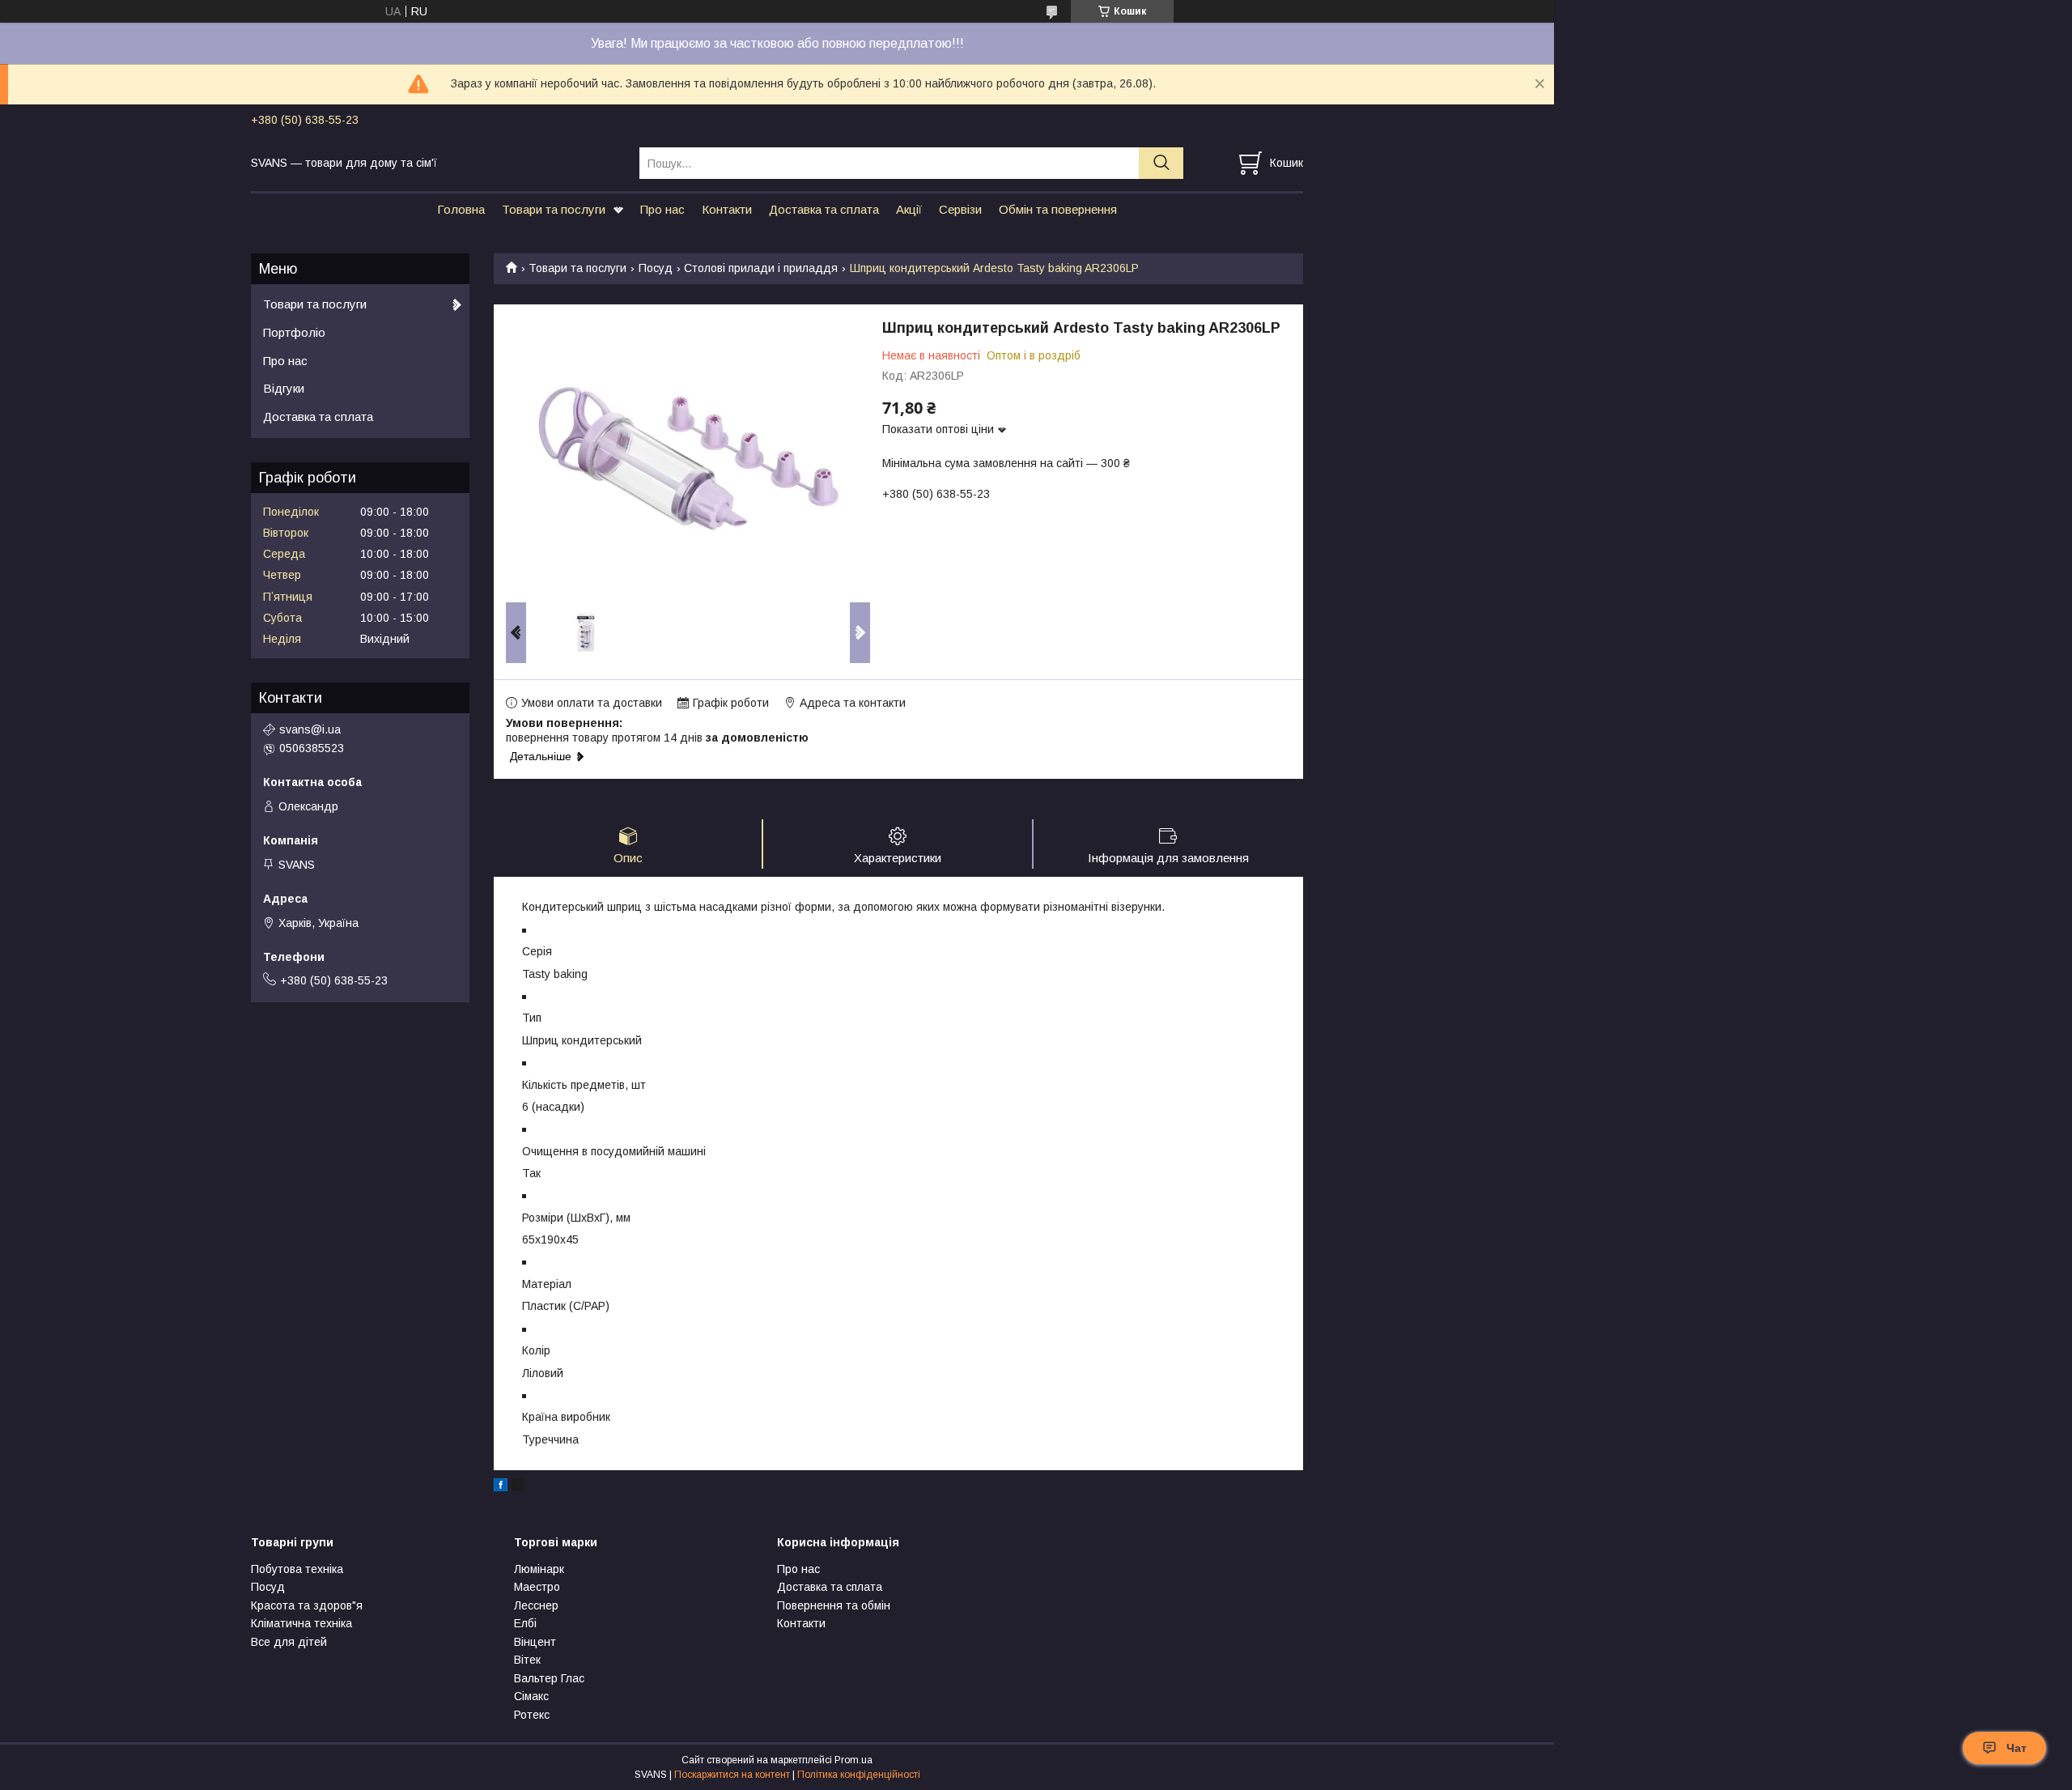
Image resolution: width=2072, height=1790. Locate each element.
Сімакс (531, 1696)
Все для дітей (289, 1642)
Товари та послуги (554, 209)
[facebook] (501, 1487)
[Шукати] (1161, 163)
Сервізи (960, 209)
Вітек (527, 1660)
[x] (518, 1487)
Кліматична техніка (301, 1623)
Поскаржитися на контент (732, 1775)
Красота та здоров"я (307, 1605)
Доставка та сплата (824, 209)
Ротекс (532, 1715)
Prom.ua (853, 1760)
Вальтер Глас (549, 1678)
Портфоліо (294, 332)
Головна (461, 209)
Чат (2017, 1748)
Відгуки (284, 388)
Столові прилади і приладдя (761, 268)
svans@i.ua (310, 729)
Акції (909, 209)
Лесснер (536, 1605)
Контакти (727, 209)
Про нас (662, 209)
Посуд (656, 268)
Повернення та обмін (834, 1605)
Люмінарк (539, 1569)
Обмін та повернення (1058, 209)
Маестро (537, 1587)
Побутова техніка (297, 1569)
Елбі (525, 1623)
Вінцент (535, 1642)
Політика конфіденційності (859, 1775)
